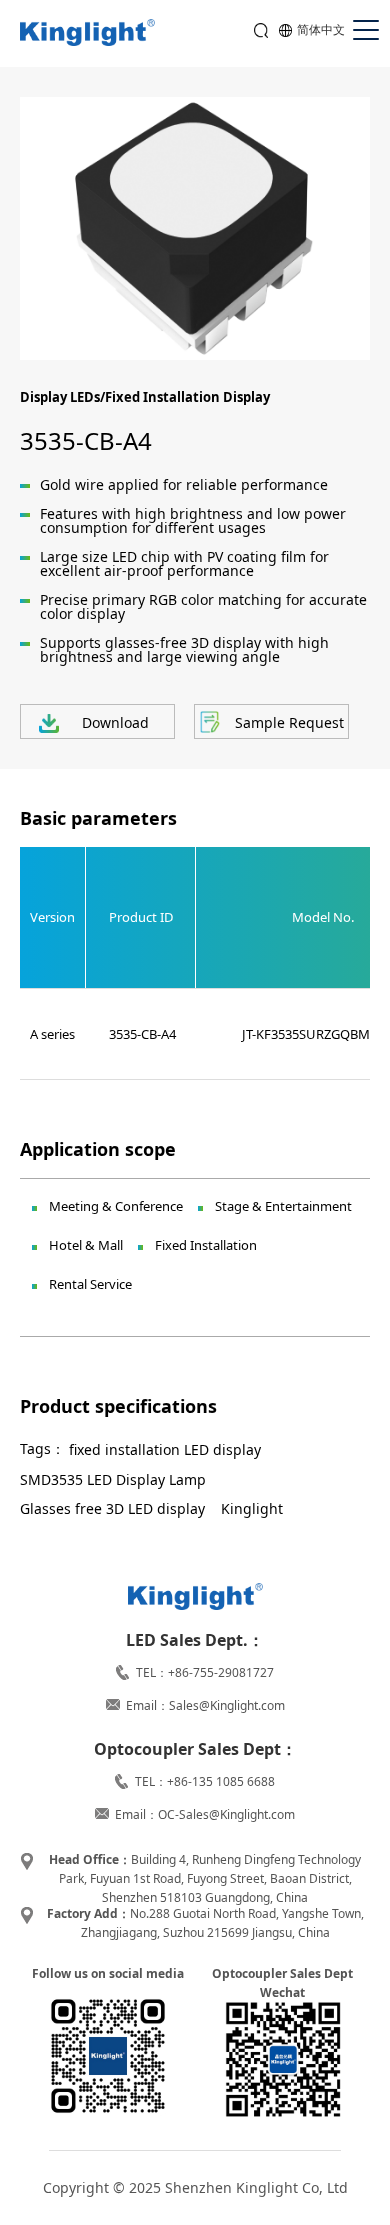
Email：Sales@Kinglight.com (205, 1705)
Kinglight (252, 1508)
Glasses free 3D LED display (112, 1508)
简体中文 (321, 29)
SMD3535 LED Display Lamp (113, 1479)
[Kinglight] (87, 34)
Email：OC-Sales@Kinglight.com (205, 1814)
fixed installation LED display (165, 1449)
